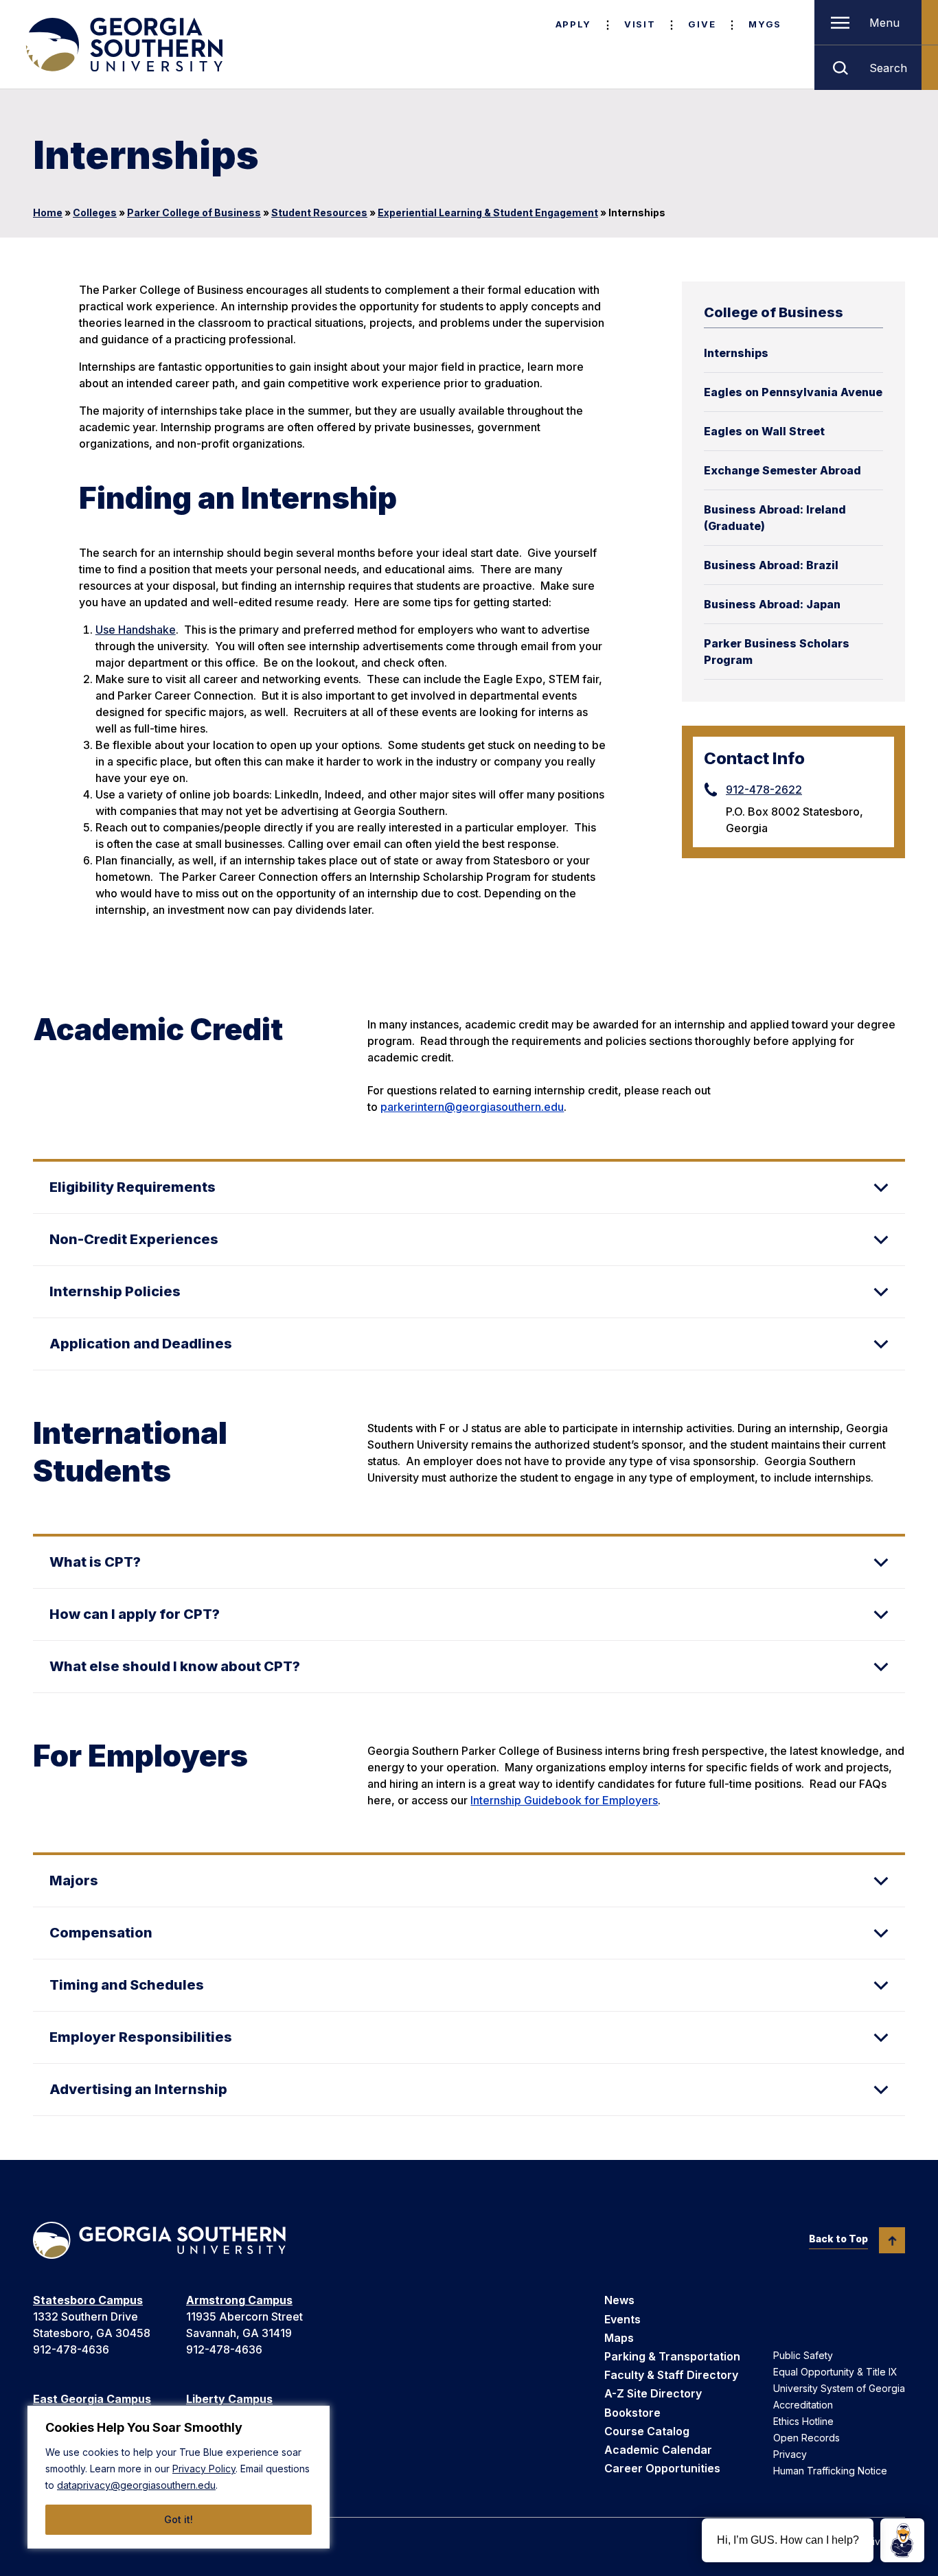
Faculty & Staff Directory (671, 2375)
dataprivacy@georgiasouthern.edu (136, 2485)
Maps (619, 2338)
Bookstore (632, 2413)
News (619, 2300)
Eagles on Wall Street (764, 431)
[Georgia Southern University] (123, 45)
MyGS (765, 24)
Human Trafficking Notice (830, 2471)
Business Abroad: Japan (772, 604)
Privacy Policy (204, 2469)
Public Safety (803, 2355)
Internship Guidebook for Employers (564, 1800)
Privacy (790, 2454)
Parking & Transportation (672, 2356)
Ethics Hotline (803, 2421)
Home (48, 212)
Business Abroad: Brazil (771, 565)
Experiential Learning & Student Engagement (488, 212)
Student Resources (319, 212)
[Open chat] (902, 2540)
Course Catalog (647, 2431)
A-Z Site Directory (653, 2393)
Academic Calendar (658, 2450)
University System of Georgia (839, 2388)
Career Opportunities (662, 2468)
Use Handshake (136, 630)
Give (702, 24)
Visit (640, 24)
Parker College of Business (194, 212)
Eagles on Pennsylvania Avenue (793, 392)
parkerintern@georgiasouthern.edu (472, 1107)
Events (622, 2319)
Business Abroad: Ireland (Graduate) (775, 518)
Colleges (95, 212)
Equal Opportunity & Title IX (835, 2372)
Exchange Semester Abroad (782, 470)
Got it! (179, 2519)
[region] (179, 2477)
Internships (736, 353)
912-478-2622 (764, 790)
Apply (573, 24)
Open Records (807, 2438)
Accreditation (803, 2405)
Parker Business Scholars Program (777, 652)
